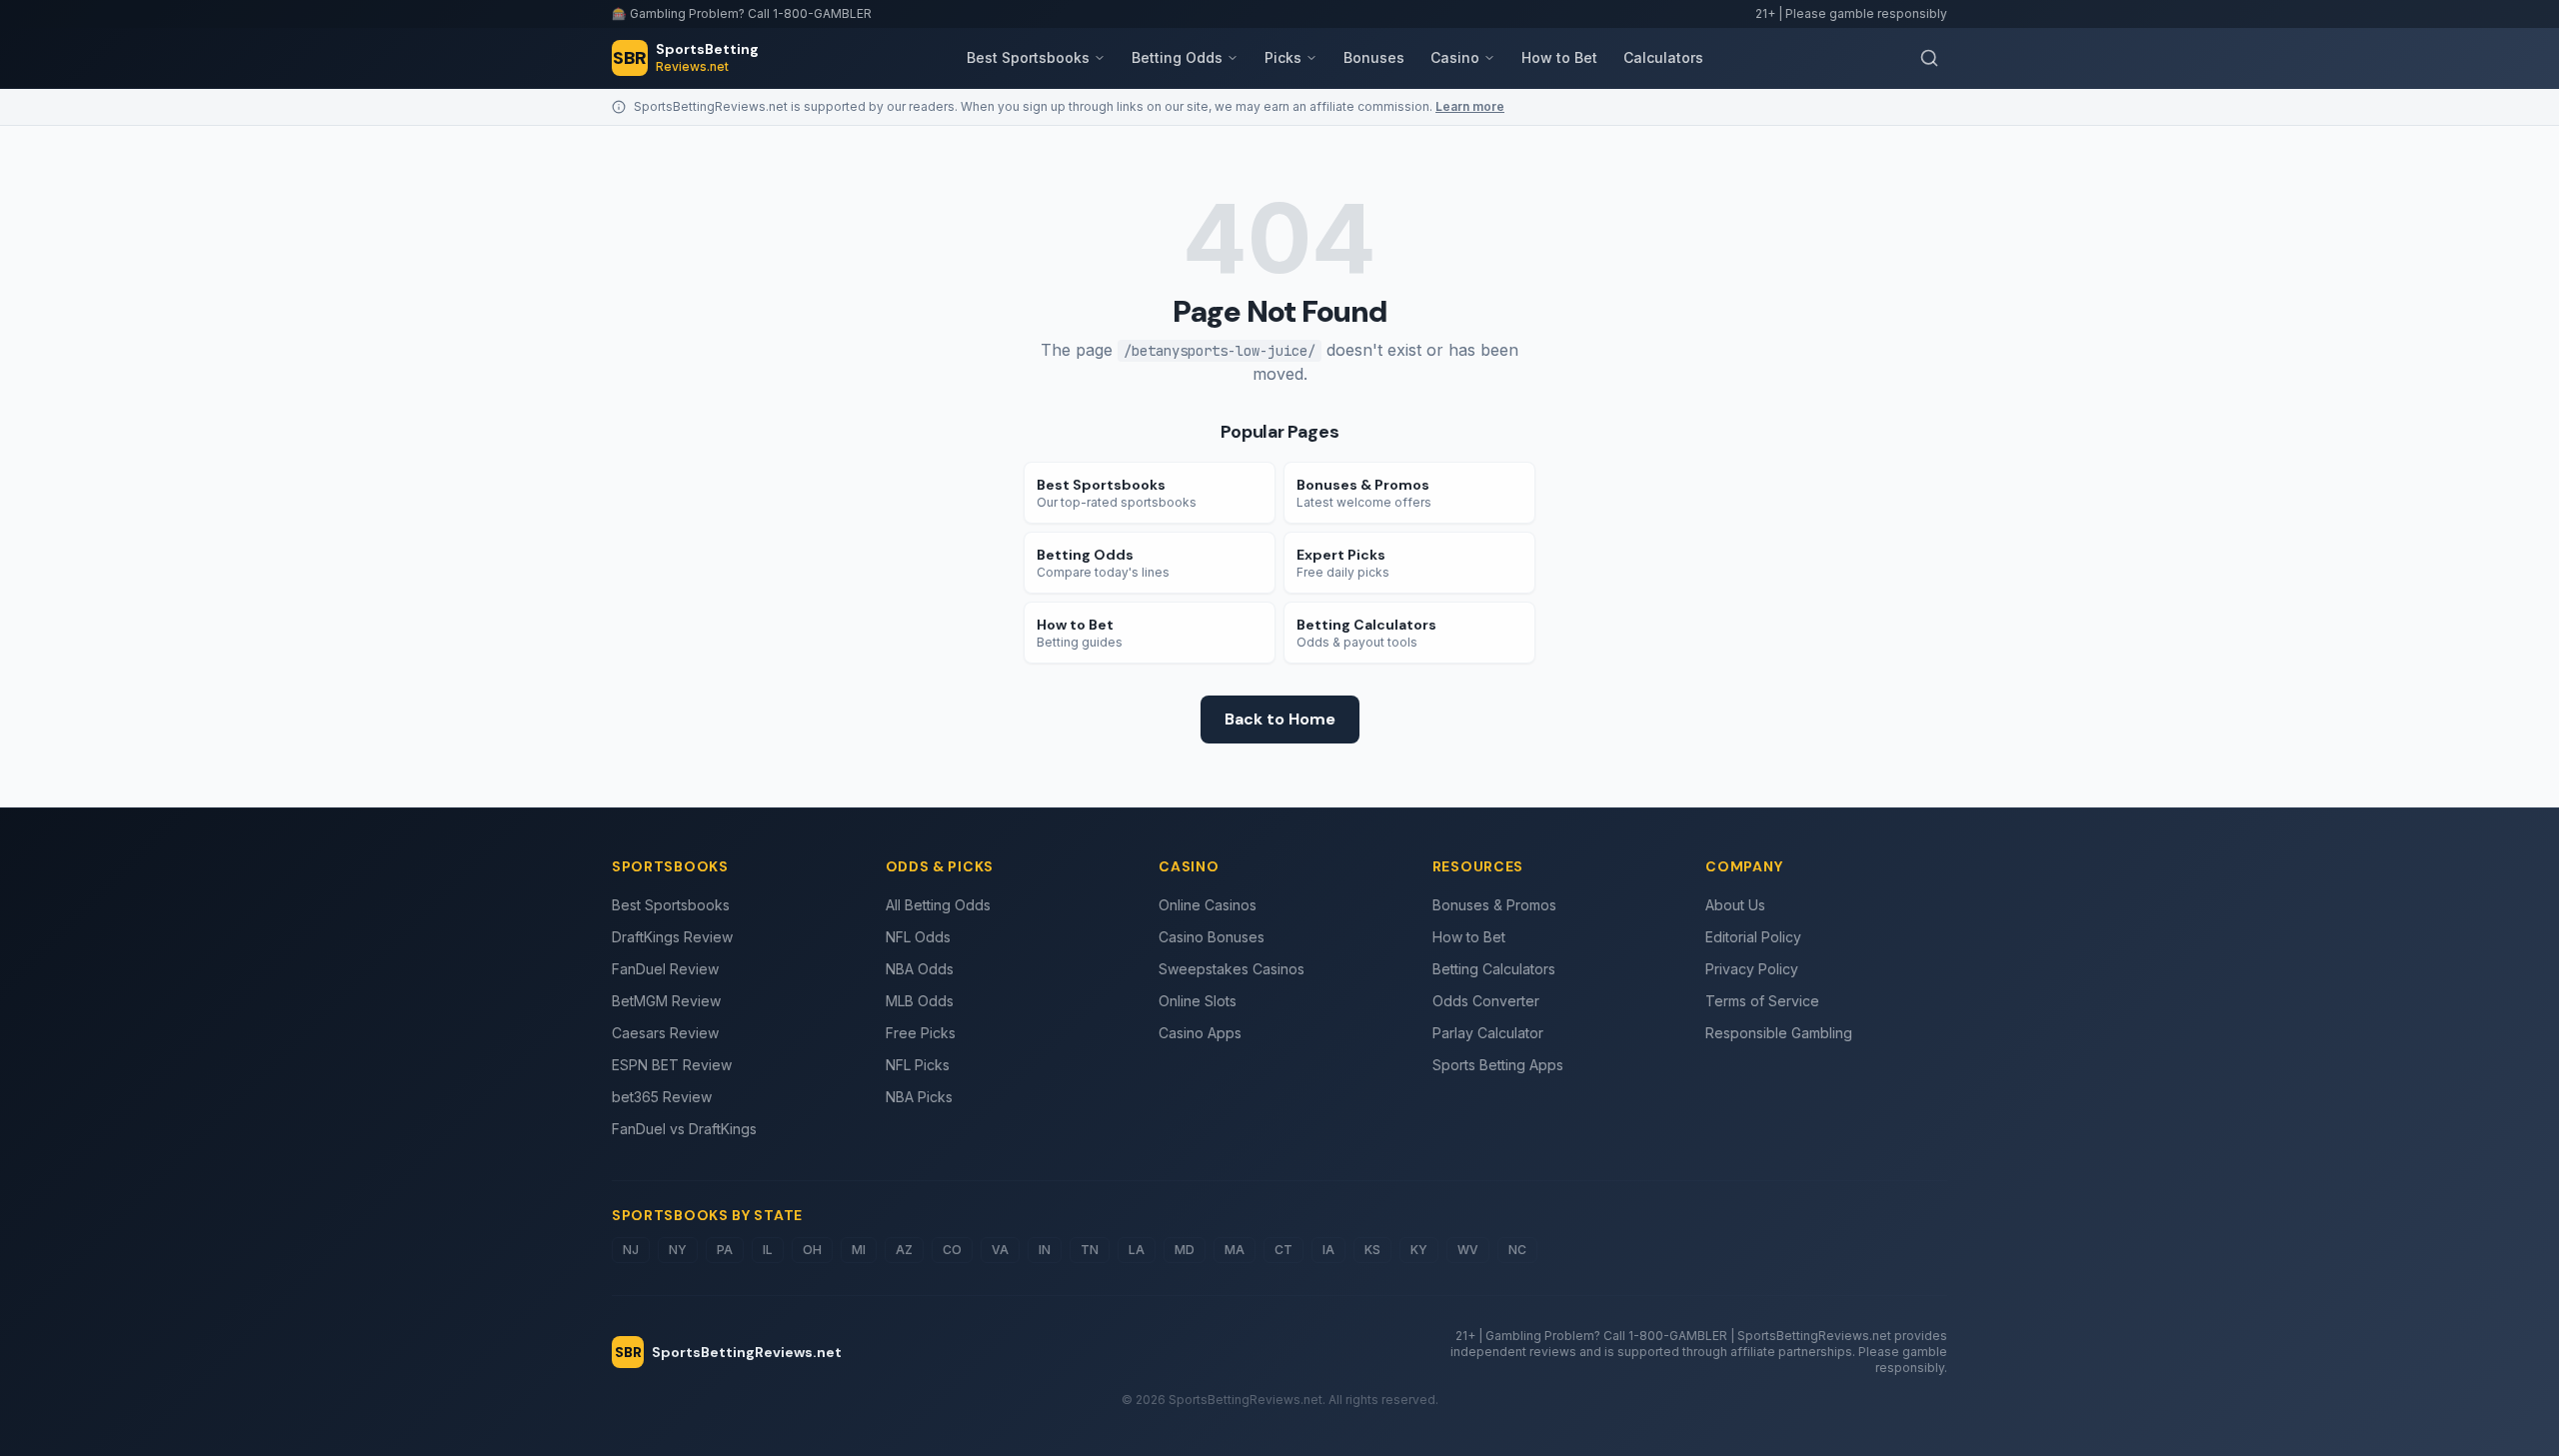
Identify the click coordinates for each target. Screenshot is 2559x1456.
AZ (904, 1250)
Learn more (1470, 106)
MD (1185, 1250)
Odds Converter (1486, 1001)
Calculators (1663, 57)
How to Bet (1559, 57)
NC (1517, 1250)
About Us (1735, 905)
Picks (1283, 57)
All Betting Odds (938, 905)
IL (768, 1250)
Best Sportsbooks (1028, 57)
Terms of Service (1762, 1001)
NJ (631, 1250)
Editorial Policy (1753, 937)
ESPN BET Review (672, 1065)
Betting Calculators (1494, 969)
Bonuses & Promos (1494, 905)
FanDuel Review (665, 969)
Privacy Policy (1752, 969)
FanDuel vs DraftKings (684, 1129)
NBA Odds (920, 969)
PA (725, 1250)
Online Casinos (1208, 905)
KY (1419, 1250)
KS (1372, 1250)
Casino (1455, 57)
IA (1328, 1250)
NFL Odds (918, 937)
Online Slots (1198, 1001)
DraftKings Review (672, 937)
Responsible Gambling (1779, 1033)
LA (1137, 1250)
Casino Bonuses (1212, 937)
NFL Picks (918, 1065)
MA (1235, 1250)
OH (812, 1250)
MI (859, 1250)
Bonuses (1374, 57)
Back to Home (1280, 719)
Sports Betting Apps (1498, 1065)
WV (1468, 1250)
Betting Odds (1177, 57)
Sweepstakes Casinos (1232, 969)
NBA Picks (919, 1097)
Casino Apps (1200, 1033)
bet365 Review (662, 1097)
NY (678, 1250)
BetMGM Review (666, 1001)
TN (1090, 1250)
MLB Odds (920, 1001)
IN (1045, 1250)
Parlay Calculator (1488, 1033)
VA (1000, 1250)
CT (1283, 1250)
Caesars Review (665, 1033)
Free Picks (921, 1033)
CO (952, 1250)
